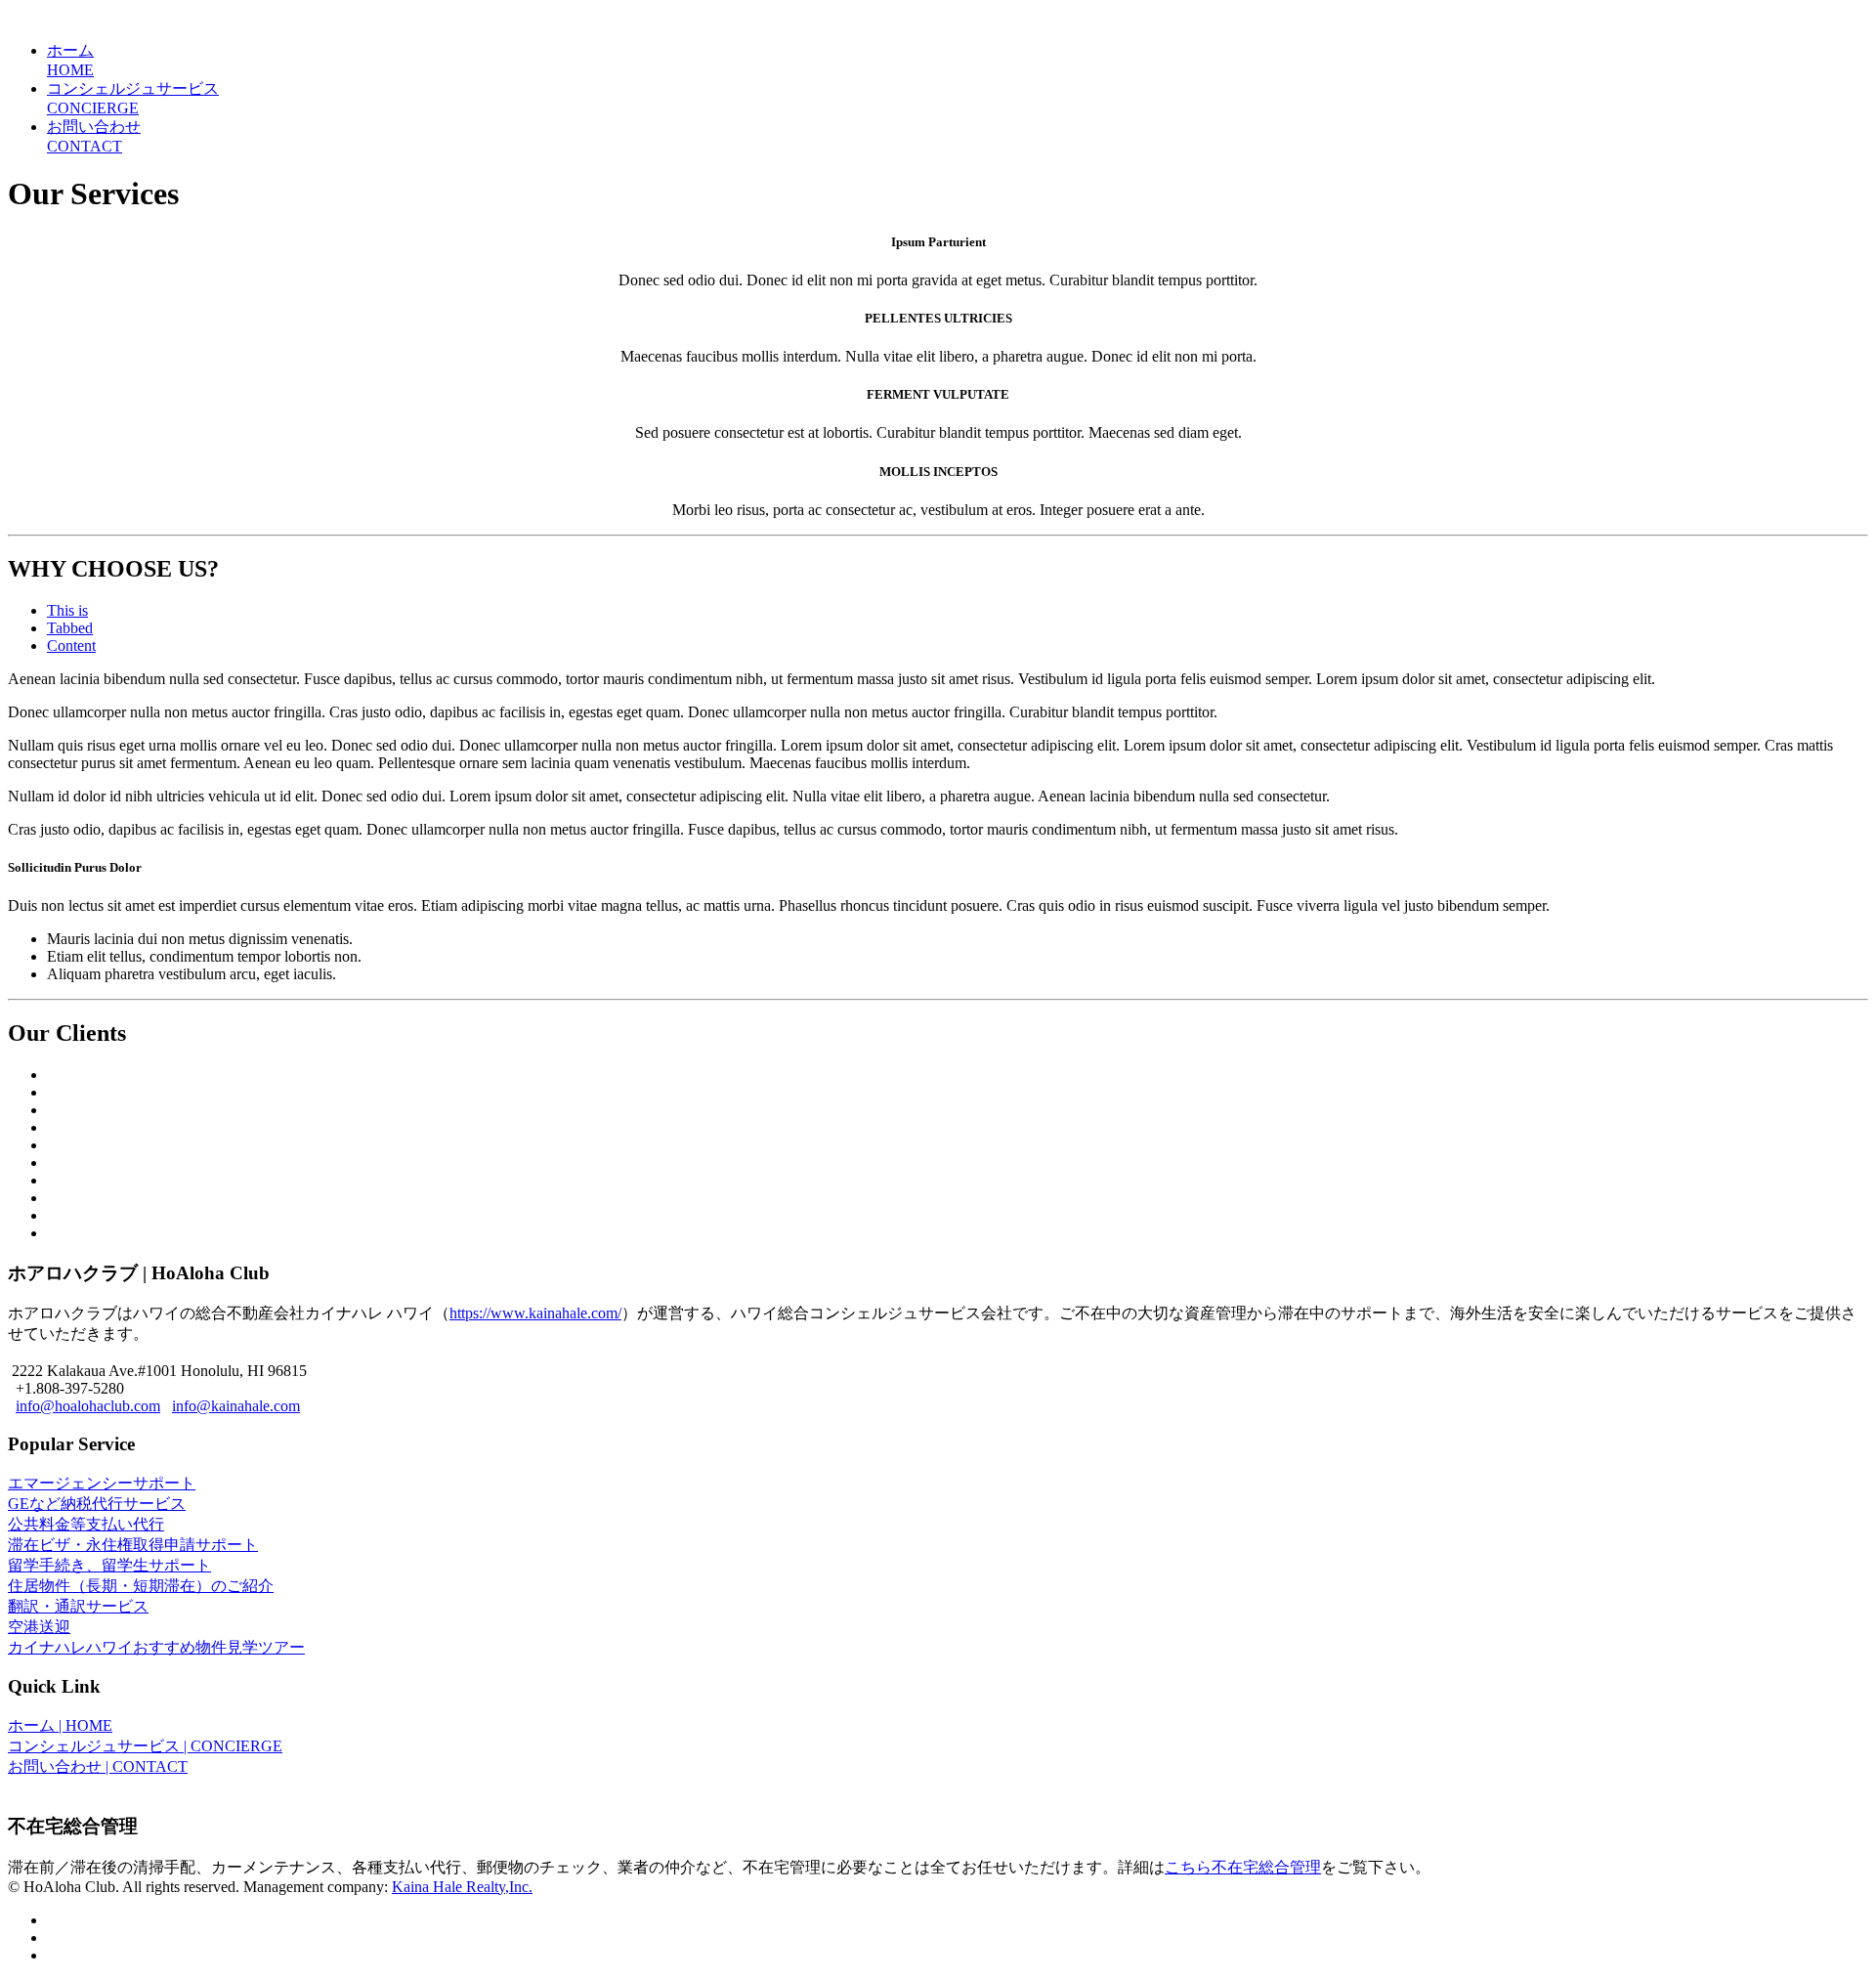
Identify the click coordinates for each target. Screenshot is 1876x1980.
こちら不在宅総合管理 (1243, 1867)
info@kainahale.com (236, 1406)
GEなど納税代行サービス (97, 1504)
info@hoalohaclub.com (88, 1406)
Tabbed (70, 628)
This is (67, 610)
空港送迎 (39, 1627)
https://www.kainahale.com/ (535, 1313)
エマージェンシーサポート (102, 1483)
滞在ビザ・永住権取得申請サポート (133, 1545)
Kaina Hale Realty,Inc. (462, 1887)
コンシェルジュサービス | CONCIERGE (145, 1746)
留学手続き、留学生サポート (109, 1565)
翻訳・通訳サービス (78, 1606)
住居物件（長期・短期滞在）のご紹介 (141, 1586)
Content (71, 646)
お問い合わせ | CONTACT (98, 1766)
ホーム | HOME (60, 1725)
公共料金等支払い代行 (86, 1524)
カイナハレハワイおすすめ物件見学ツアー (156, 1647)
